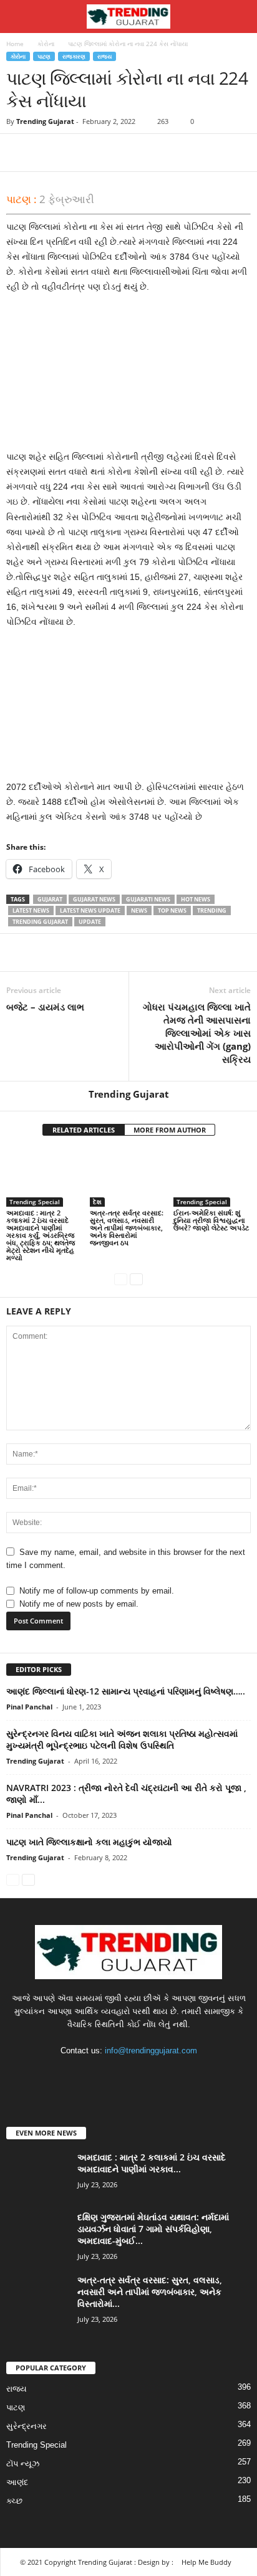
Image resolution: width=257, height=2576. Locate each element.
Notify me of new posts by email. (79, 1604)
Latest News (31, 910)
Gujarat (50, 899)
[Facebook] (19, 153)
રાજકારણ (74, 56)
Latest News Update (90, 910)
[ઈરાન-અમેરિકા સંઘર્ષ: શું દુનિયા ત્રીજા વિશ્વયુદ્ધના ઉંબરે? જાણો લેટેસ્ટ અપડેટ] (212, 1178)
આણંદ (17, 2482)
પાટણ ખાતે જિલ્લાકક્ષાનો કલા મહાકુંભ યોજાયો (89, 1842)
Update (90, 922)
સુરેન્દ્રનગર (27, 2426)
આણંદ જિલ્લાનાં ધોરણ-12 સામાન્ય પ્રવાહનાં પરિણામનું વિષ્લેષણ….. (126, 1691)
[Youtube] (167, 2075)
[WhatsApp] (105, 153)
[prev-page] (121, 1279)
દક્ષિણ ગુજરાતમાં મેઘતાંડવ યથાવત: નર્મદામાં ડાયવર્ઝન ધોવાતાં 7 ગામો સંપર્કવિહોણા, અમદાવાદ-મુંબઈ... (153, 2229)
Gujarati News (148, 899)
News (139, 910)
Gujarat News (94, 899)
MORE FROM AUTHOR (170, 1130)
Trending (212, 910)
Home (15, 44)
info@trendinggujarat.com (151, 2051)
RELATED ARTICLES (84, 1130)
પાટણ (44, 56)
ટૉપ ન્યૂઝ (23, 2464)
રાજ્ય (104, 56)
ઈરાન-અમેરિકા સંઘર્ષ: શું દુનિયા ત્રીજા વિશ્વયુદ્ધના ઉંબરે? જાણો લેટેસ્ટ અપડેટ (211, 1220)
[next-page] (136, 1279)
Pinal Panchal (29, 1707)
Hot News (196, 899)
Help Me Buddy (206, 2562)
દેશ (97, 1202)
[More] (134, 153)
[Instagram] (117, 2075)
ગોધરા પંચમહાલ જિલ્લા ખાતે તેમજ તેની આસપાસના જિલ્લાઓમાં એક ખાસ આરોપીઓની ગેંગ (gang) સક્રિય (197, 1033)
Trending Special (35, 1202)
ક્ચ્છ (14, 2501)
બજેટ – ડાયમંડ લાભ (45, 1007)
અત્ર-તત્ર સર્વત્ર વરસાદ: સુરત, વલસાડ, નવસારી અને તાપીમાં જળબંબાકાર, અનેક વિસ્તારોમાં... (150, 2292)
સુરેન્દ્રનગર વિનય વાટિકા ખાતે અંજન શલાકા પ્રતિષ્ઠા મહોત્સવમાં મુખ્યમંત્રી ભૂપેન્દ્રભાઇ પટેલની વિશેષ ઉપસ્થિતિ (122, 1739)
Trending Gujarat (45, 121)
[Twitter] (47, 153)
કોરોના (46, 44)
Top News (172, 910)
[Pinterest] (76, 153)
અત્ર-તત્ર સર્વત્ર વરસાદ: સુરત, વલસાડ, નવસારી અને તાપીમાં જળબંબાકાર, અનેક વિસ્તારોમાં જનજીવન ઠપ (127, 1228)
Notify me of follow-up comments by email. (97, 1591)
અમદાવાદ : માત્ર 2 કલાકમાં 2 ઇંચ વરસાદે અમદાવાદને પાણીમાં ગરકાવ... (152, 2163)
